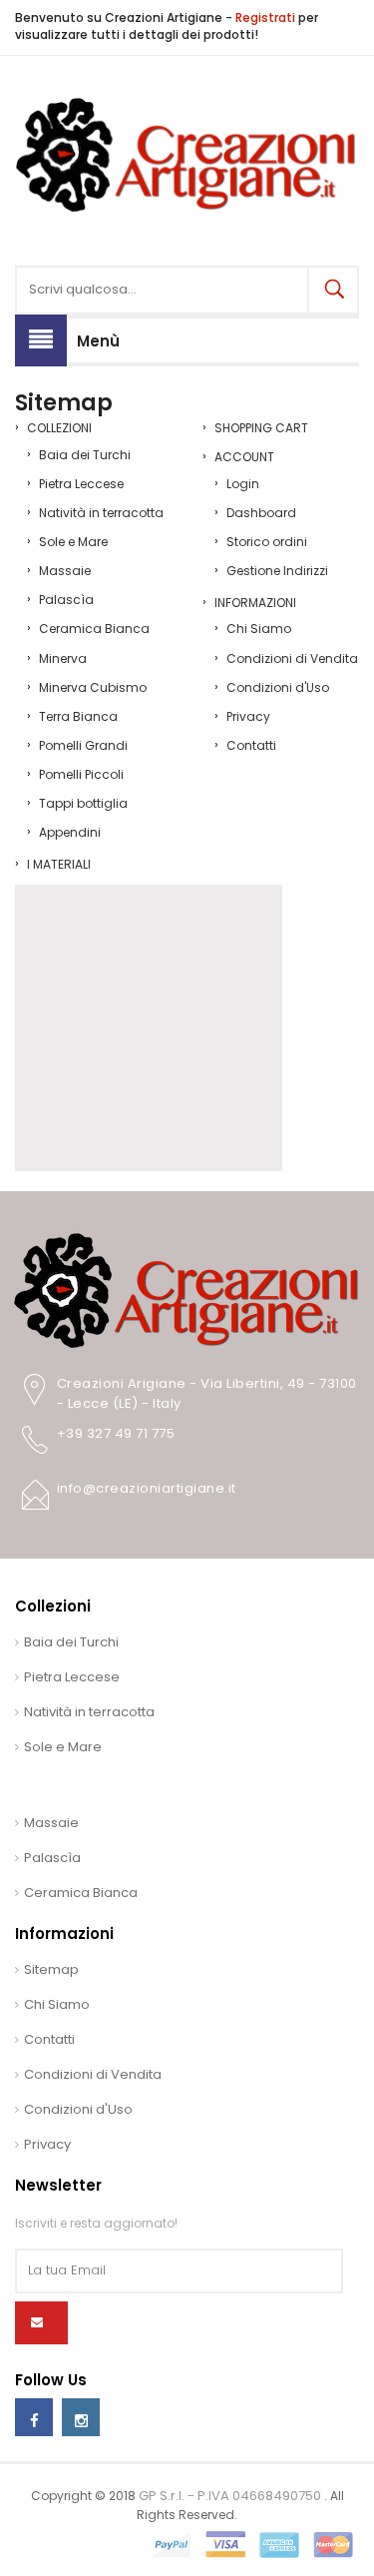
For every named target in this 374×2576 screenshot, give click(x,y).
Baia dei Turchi (85, 455)
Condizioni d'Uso (278, 687)
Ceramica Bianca (94, 629)
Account (244, 457)
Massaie (65, 571)
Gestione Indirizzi (277, 571)
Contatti (251, 745)
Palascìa (66, 600)
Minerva (63, 658)
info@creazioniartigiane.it (147, 1488)
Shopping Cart (261, 428)
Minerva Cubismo (93, 687)
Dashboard (261, 513)
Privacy (248, 716)
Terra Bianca (78, 716)
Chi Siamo (259, 629)
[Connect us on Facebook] (34, 2417)
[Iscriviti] (41, 2323)
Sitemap (51, 1969)
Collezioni (59, 428)
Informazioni (255, 603)
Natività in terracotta (101, 513)
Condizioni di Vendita (292, 658)
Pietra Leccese (81, 484)
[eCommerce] (187, 154)
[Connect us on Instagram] (81, 2417)
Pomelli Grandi (83, 745)
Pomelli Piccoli (81, 774)
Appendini (70, 832)
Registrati (265, 17)
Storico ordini (267, 542)
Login (243, 484)
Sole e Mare (73, 542)
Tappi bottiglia (83, 803)
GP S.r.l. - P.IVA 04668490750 (231, 2496)
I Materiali (59, 864)
